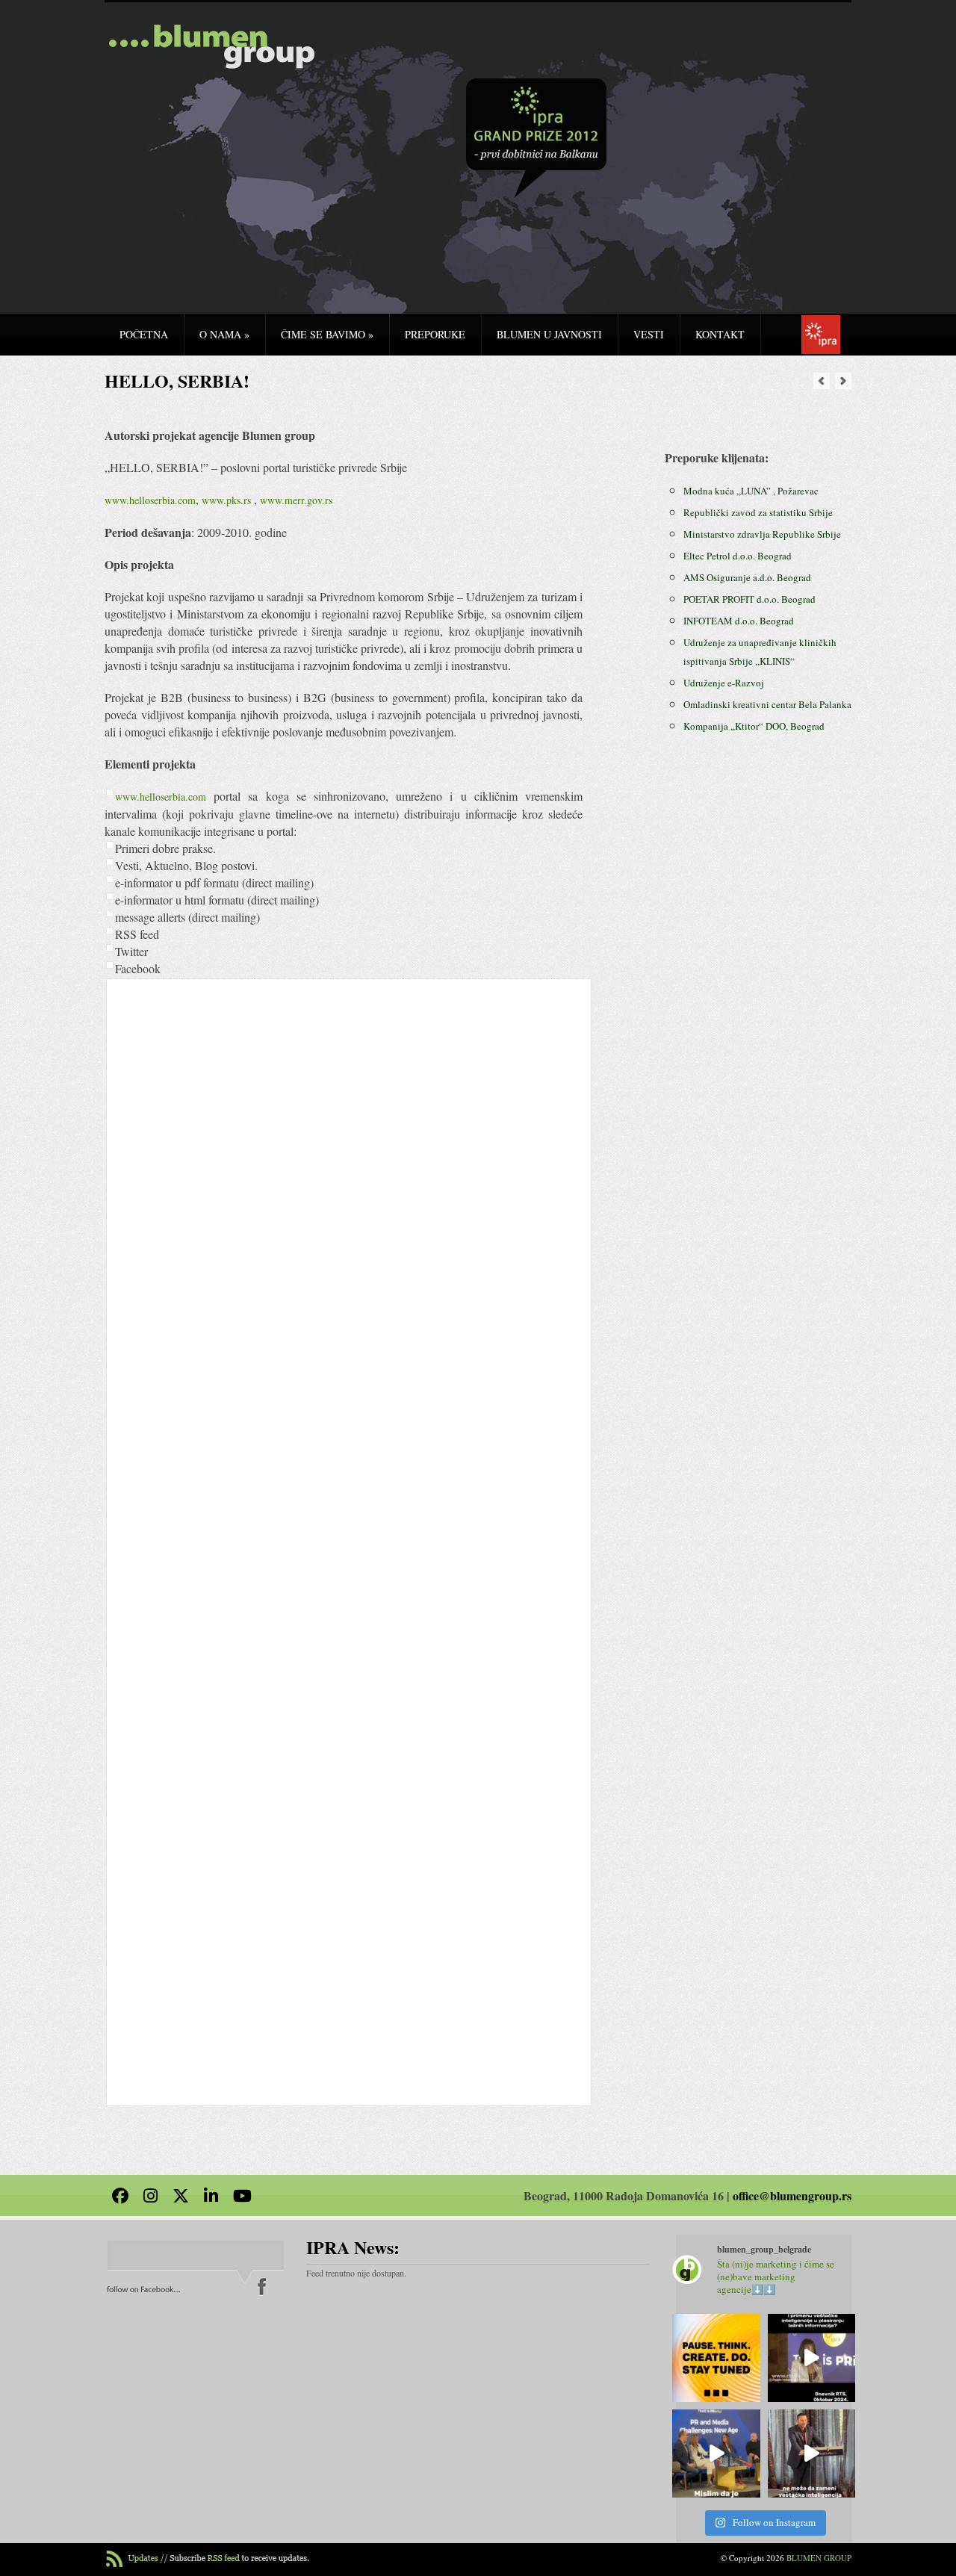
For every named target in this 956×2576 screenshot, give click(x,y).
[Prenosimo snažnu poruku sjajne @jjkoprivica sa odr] (716, 2454)
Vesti (649, 334)
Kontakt (720, 334)
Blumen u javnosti (549, 334)
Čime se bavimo (327, 334)
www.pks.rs (226, 500)
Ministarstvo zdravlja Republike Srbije (762, 534)
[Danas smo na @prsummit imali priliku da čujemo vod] (812, 2454)
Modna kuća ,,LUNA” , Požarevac (751, 491)
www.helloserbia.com (150, 500)
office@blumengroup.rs (792, 2195)
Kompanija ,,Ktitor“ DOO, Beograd (754, 726)
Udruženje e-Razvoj (724, 683)
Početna (144, 334)
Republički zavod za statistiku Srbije (758, 512)
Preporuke (435, 334)
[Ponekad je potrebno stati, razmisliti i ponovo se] (716, 2358)
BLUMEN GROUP (819, 2558)
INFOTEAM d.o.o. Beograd (739, 621)
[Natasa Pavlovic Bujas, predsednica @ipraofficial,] (812, 2358)
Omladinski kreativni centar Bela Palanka (767, 704)
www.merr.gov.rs (296, 500)
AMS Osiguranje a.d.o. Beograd (747, 577)
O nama (224, 334)
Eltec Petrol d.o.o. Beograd (738, 556)
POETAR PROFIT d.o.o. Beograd (749, 599)
